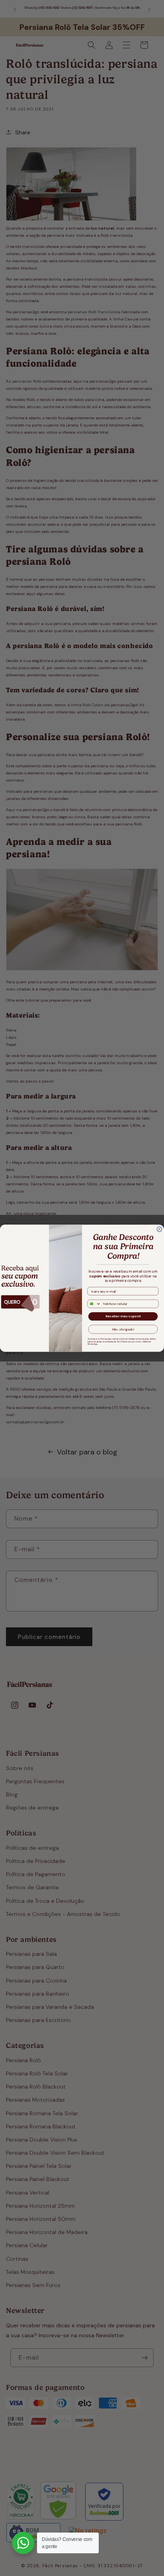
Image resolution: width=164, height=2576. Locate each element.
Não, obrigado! (123, 1329)
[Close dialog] (159, 1229)
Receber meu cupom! (123, 1316)
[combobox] (94, 1304)
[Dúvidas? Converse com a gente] (23, 2543)
